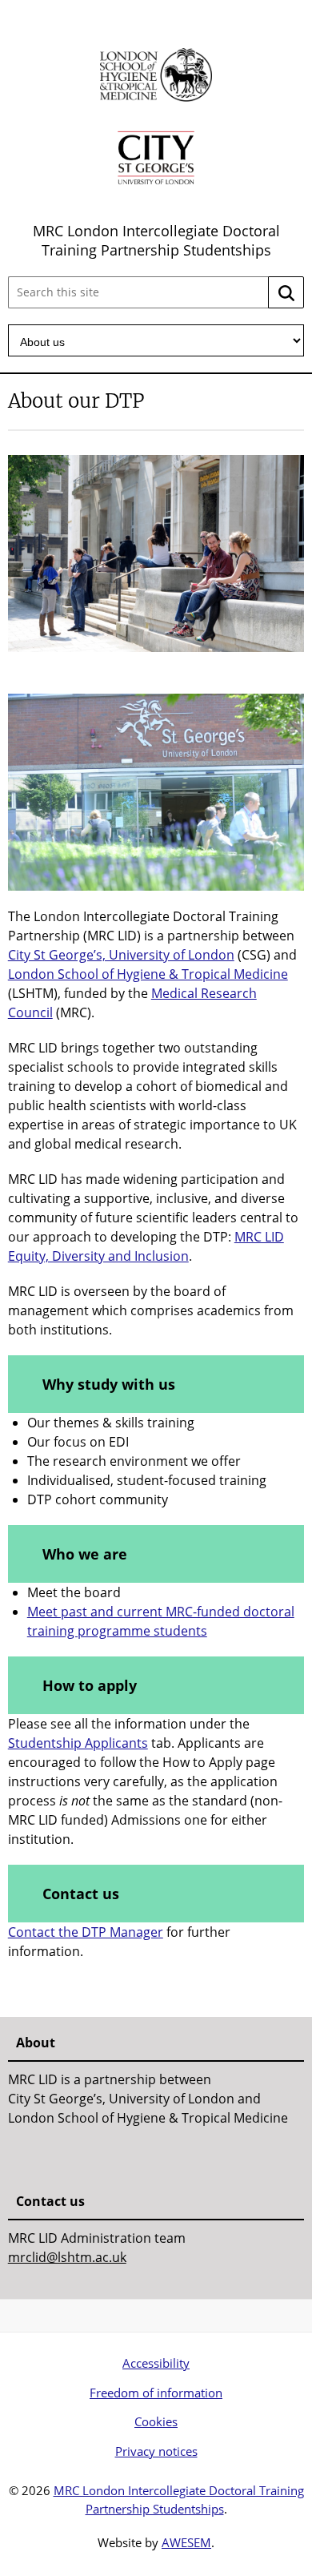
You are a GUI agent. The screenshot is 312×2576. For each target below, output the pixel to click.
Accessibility (156, 2363)
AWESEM (186, 2542)
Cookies (156, 2421)
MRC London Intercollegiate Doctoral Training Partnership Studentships (156, 240)
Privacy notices (156, 2451)
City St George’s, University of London (121, 955)
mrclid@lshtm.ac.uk (67, 2257)
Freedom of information (156, 2393)
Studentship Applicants (78, 1743)
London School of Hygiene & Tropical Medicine (148, 974)
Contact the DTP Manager (86, 1932)
